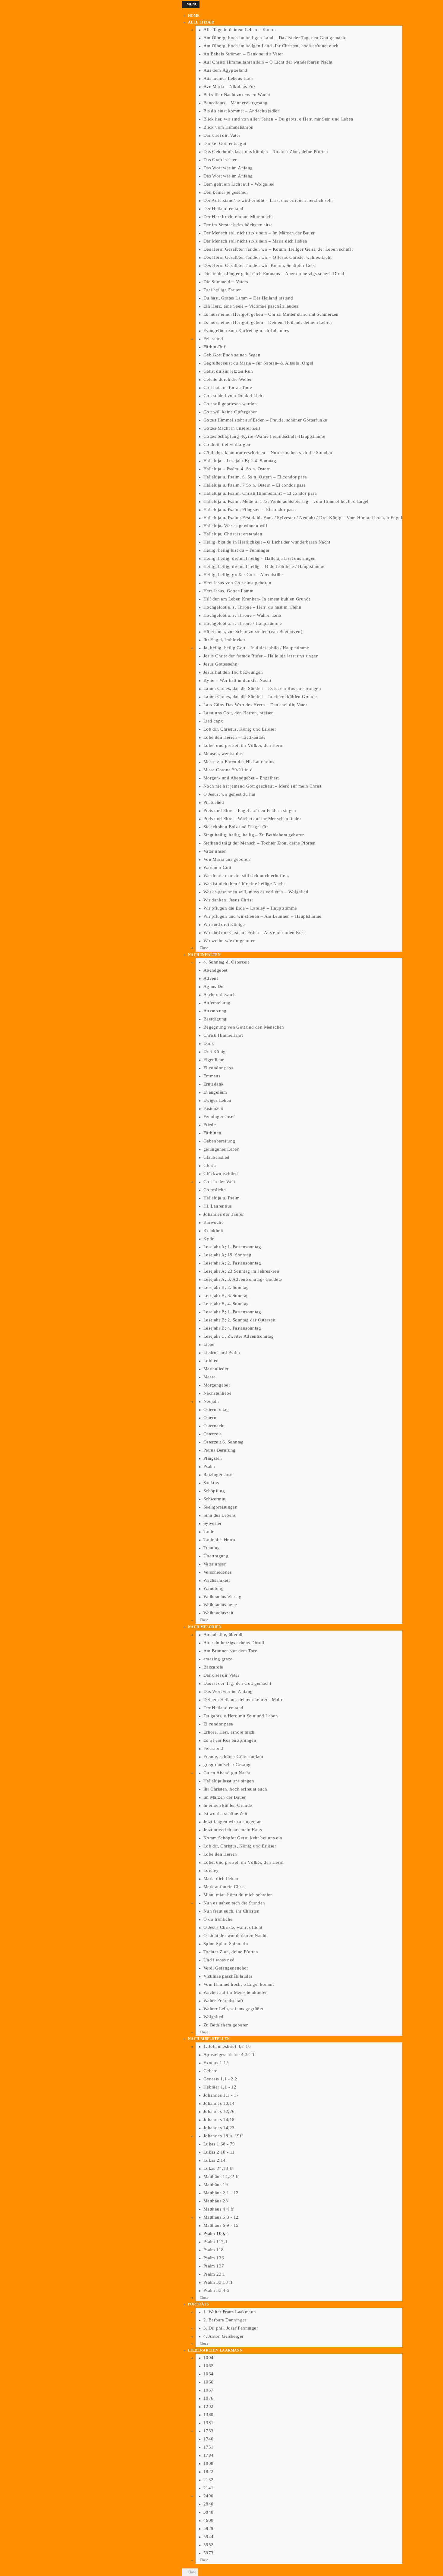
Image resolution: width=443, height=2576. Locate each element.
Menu (192, 4)
